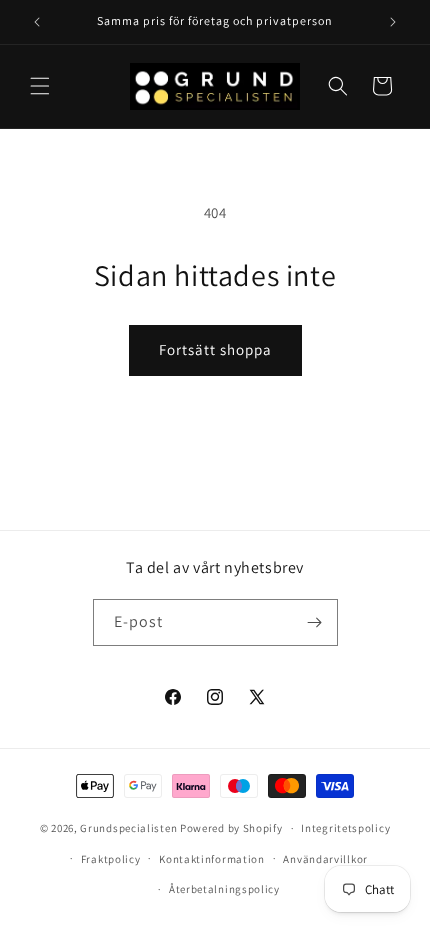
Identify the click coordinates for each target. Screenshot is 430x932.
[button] (40, 86)
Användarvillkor (325, 859)
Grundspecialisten (128, 828)
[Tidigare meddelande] (37, 22)
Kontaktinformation (212, 859)
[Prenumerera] (315, 622)
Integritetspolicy (345, 828)
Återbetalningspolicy (224, 889)
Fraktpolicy (111, 859)
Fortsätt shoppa (215, 349)
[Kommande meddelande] (393, 22)
